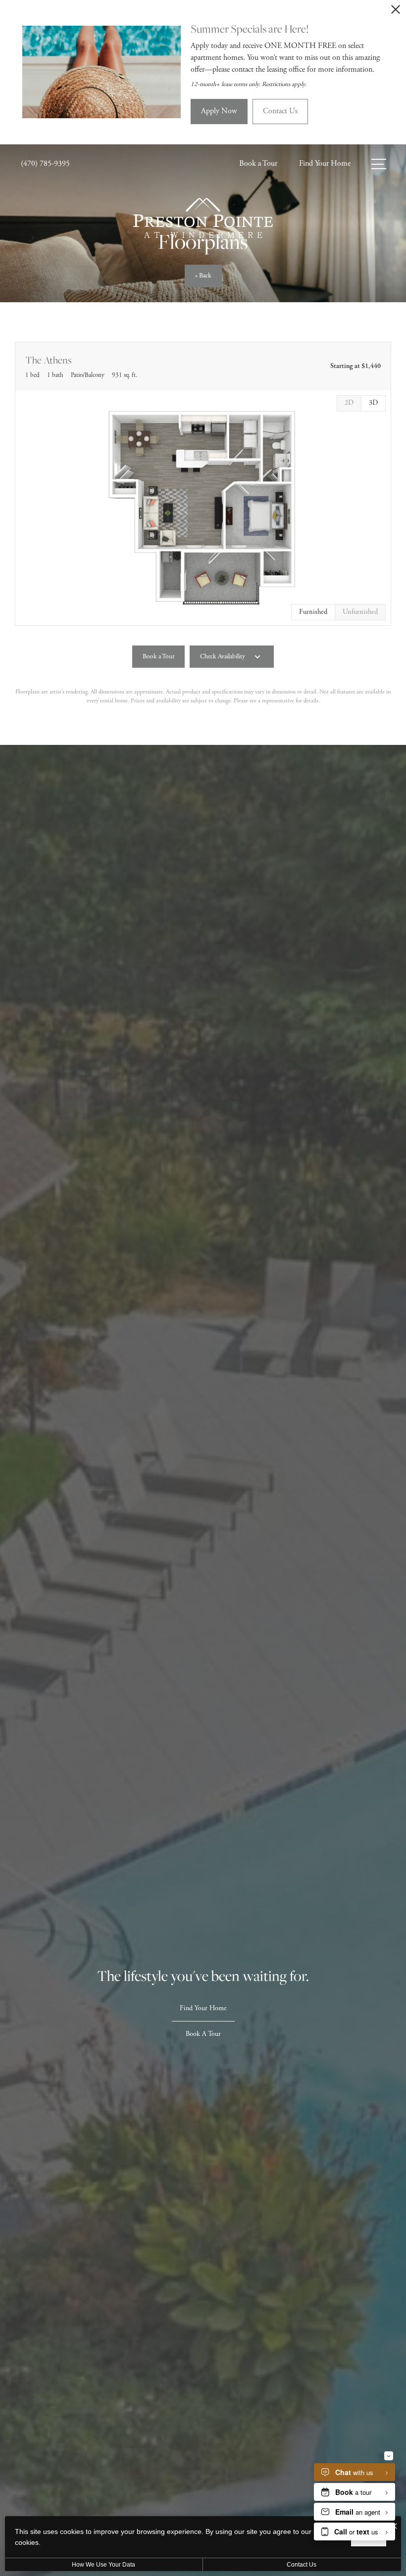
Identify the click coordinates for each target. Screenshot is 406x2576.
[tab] (349, 403)
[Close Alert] (396, 12)
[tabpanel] (203, 508)
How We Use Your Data (103, 2565)
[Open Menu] (379, 164)
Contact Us (302, 2565)
